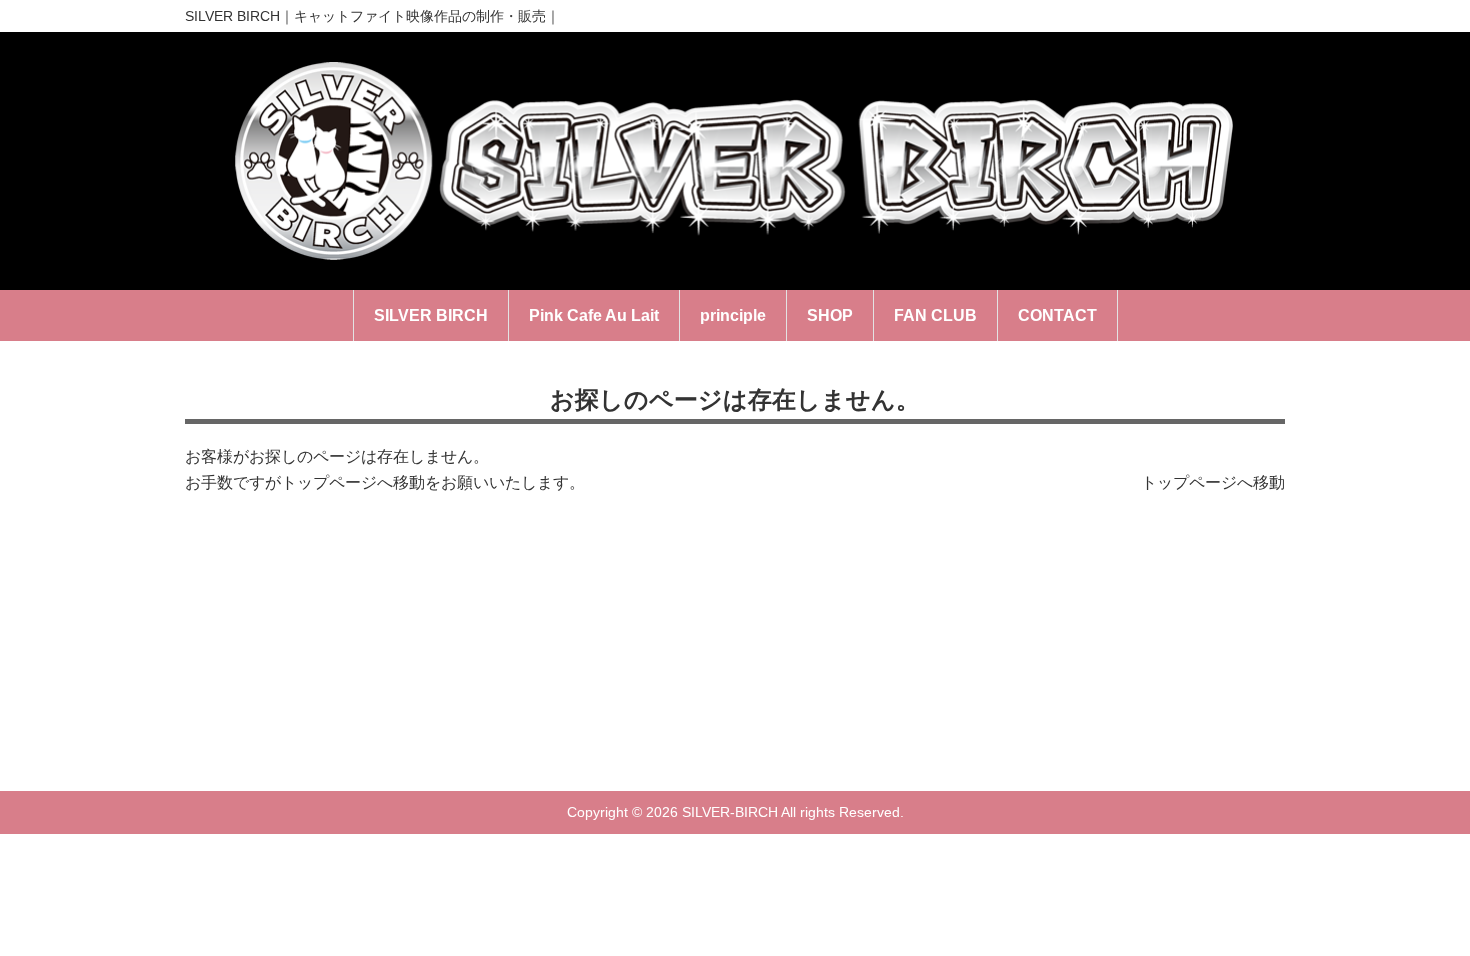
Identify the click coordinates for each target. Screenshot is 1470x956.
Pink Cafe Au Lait (594, 315)
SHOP (830, 315)
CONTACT (1057, 315)
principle (733, 315)
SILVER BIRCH (431, 315)
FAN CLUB (935, 315)
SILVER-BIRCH (730, 812)
